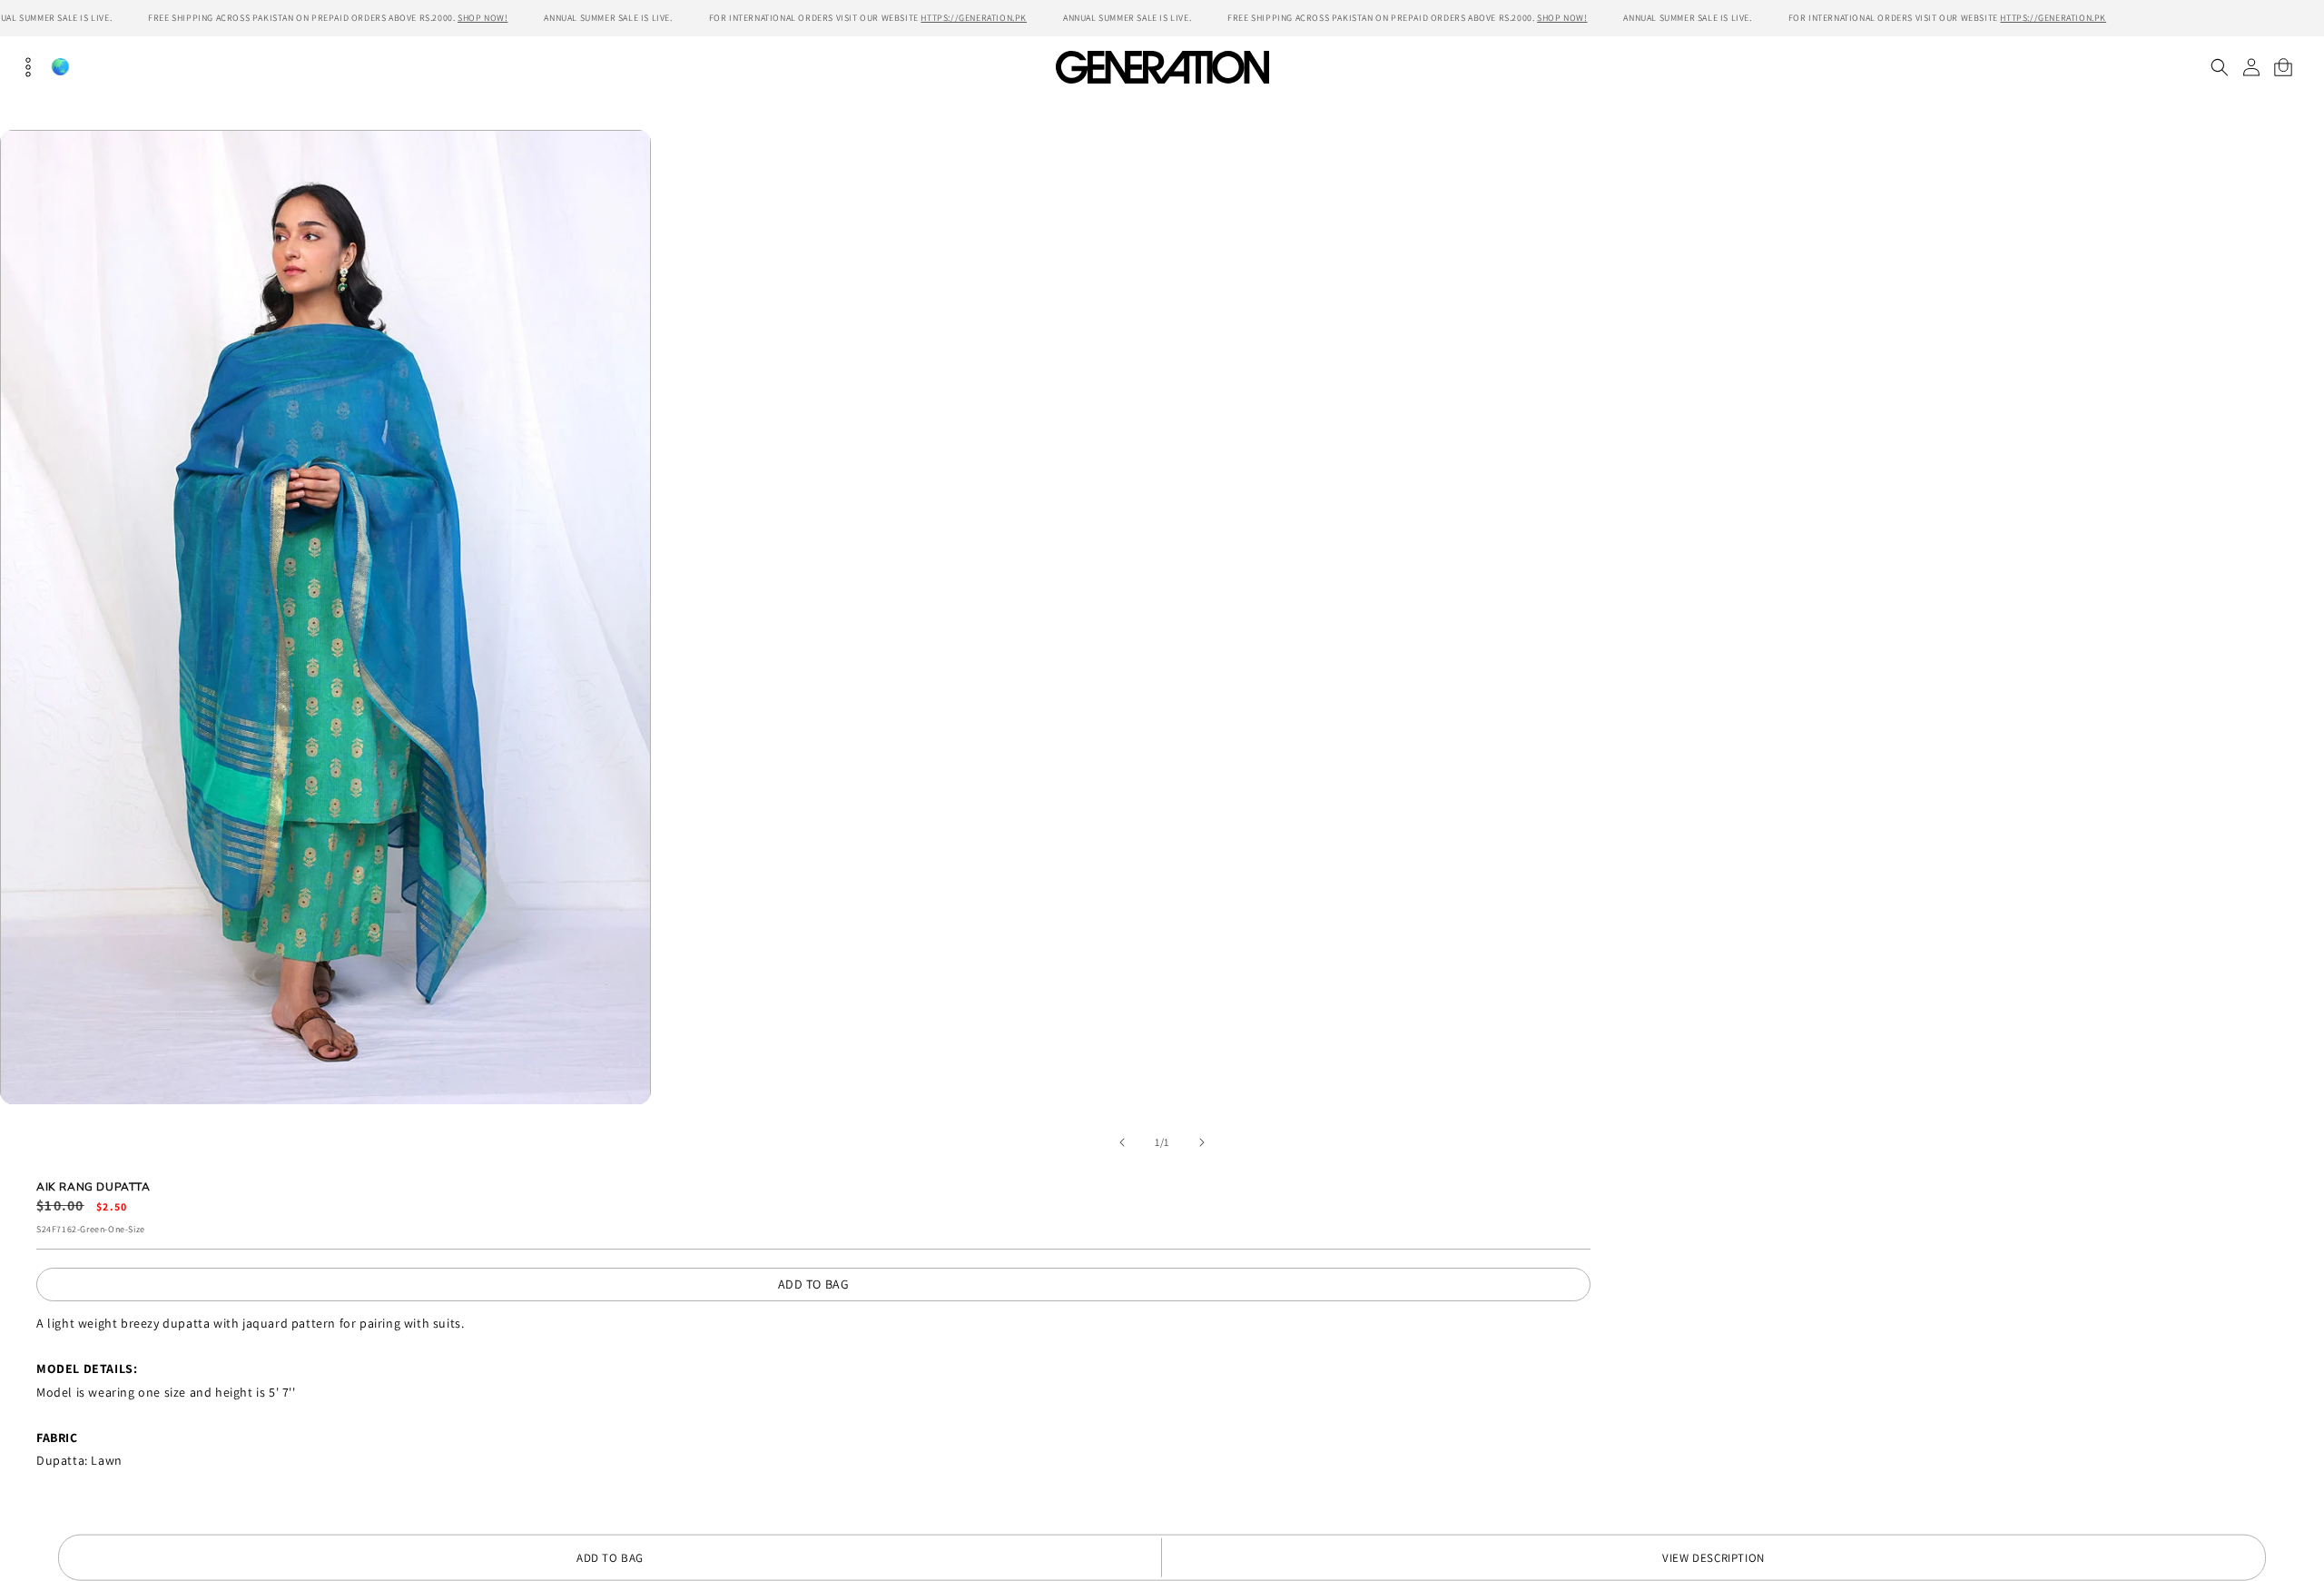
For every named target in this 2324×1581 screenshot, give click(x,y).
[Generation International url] (1162, 67)
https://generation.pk (974, 18)
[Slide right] (1202, 1142)
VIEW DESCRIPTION (1713, 1558)
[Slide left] (1122, 1142)
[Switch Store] (60, 67)
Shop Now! (483, 18)
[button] (2219, 67)
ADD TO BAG (814, 1284)
